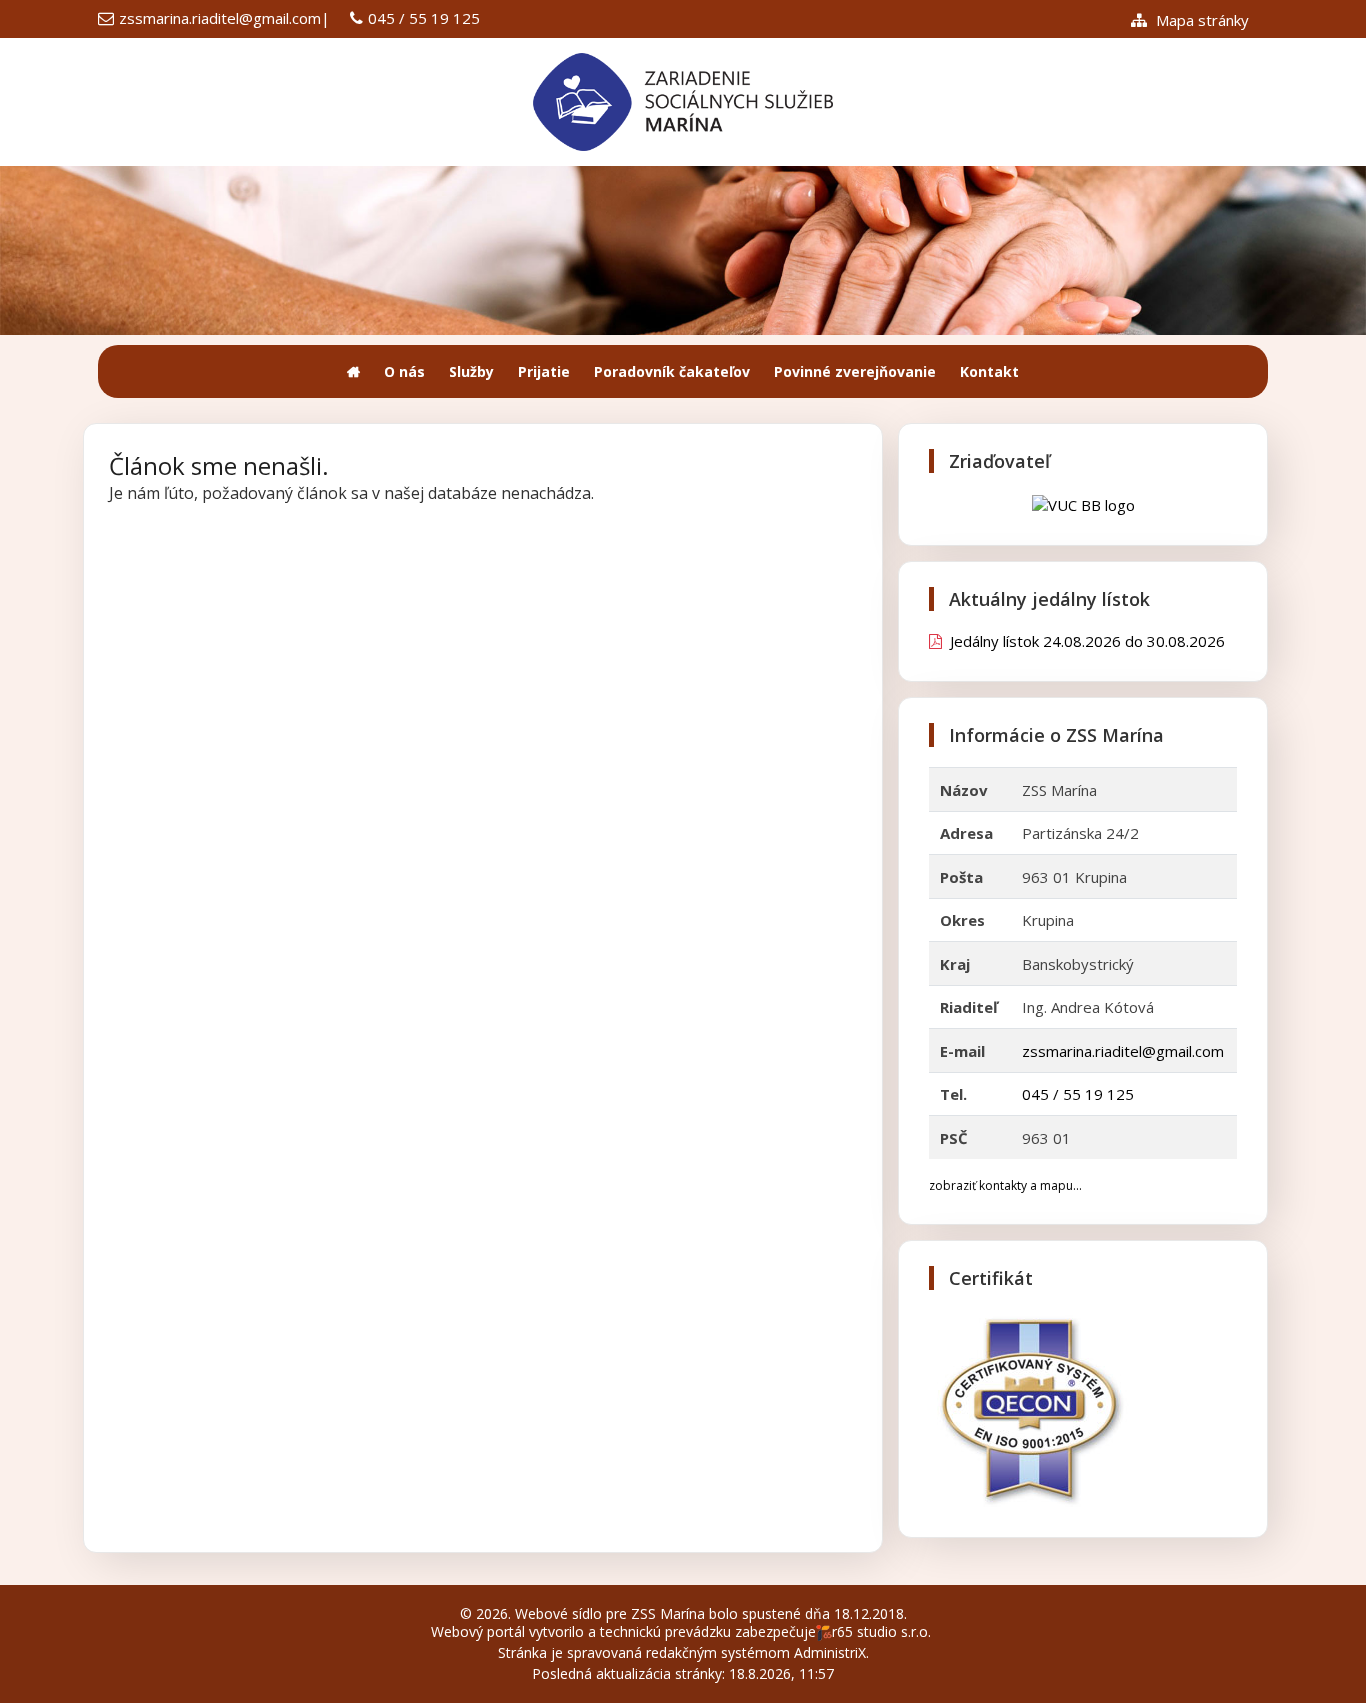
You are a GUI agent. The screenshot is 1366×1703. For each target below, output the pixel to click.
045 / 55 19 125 (424, 18)
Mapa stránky (1200, 20)
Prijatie (544, 371)
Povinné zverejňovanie (855, 371)
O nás (404, 371)
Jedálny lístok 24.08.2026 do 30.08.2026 (1083, 641)
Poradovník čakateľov (672, 371)
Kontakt (989, 371)
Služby (471, 371)
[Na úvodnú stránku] (353, 371)
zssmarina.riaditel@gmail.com (220, 18)
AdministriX (830, 1652)
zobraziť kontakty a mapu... (1005, 1185)
